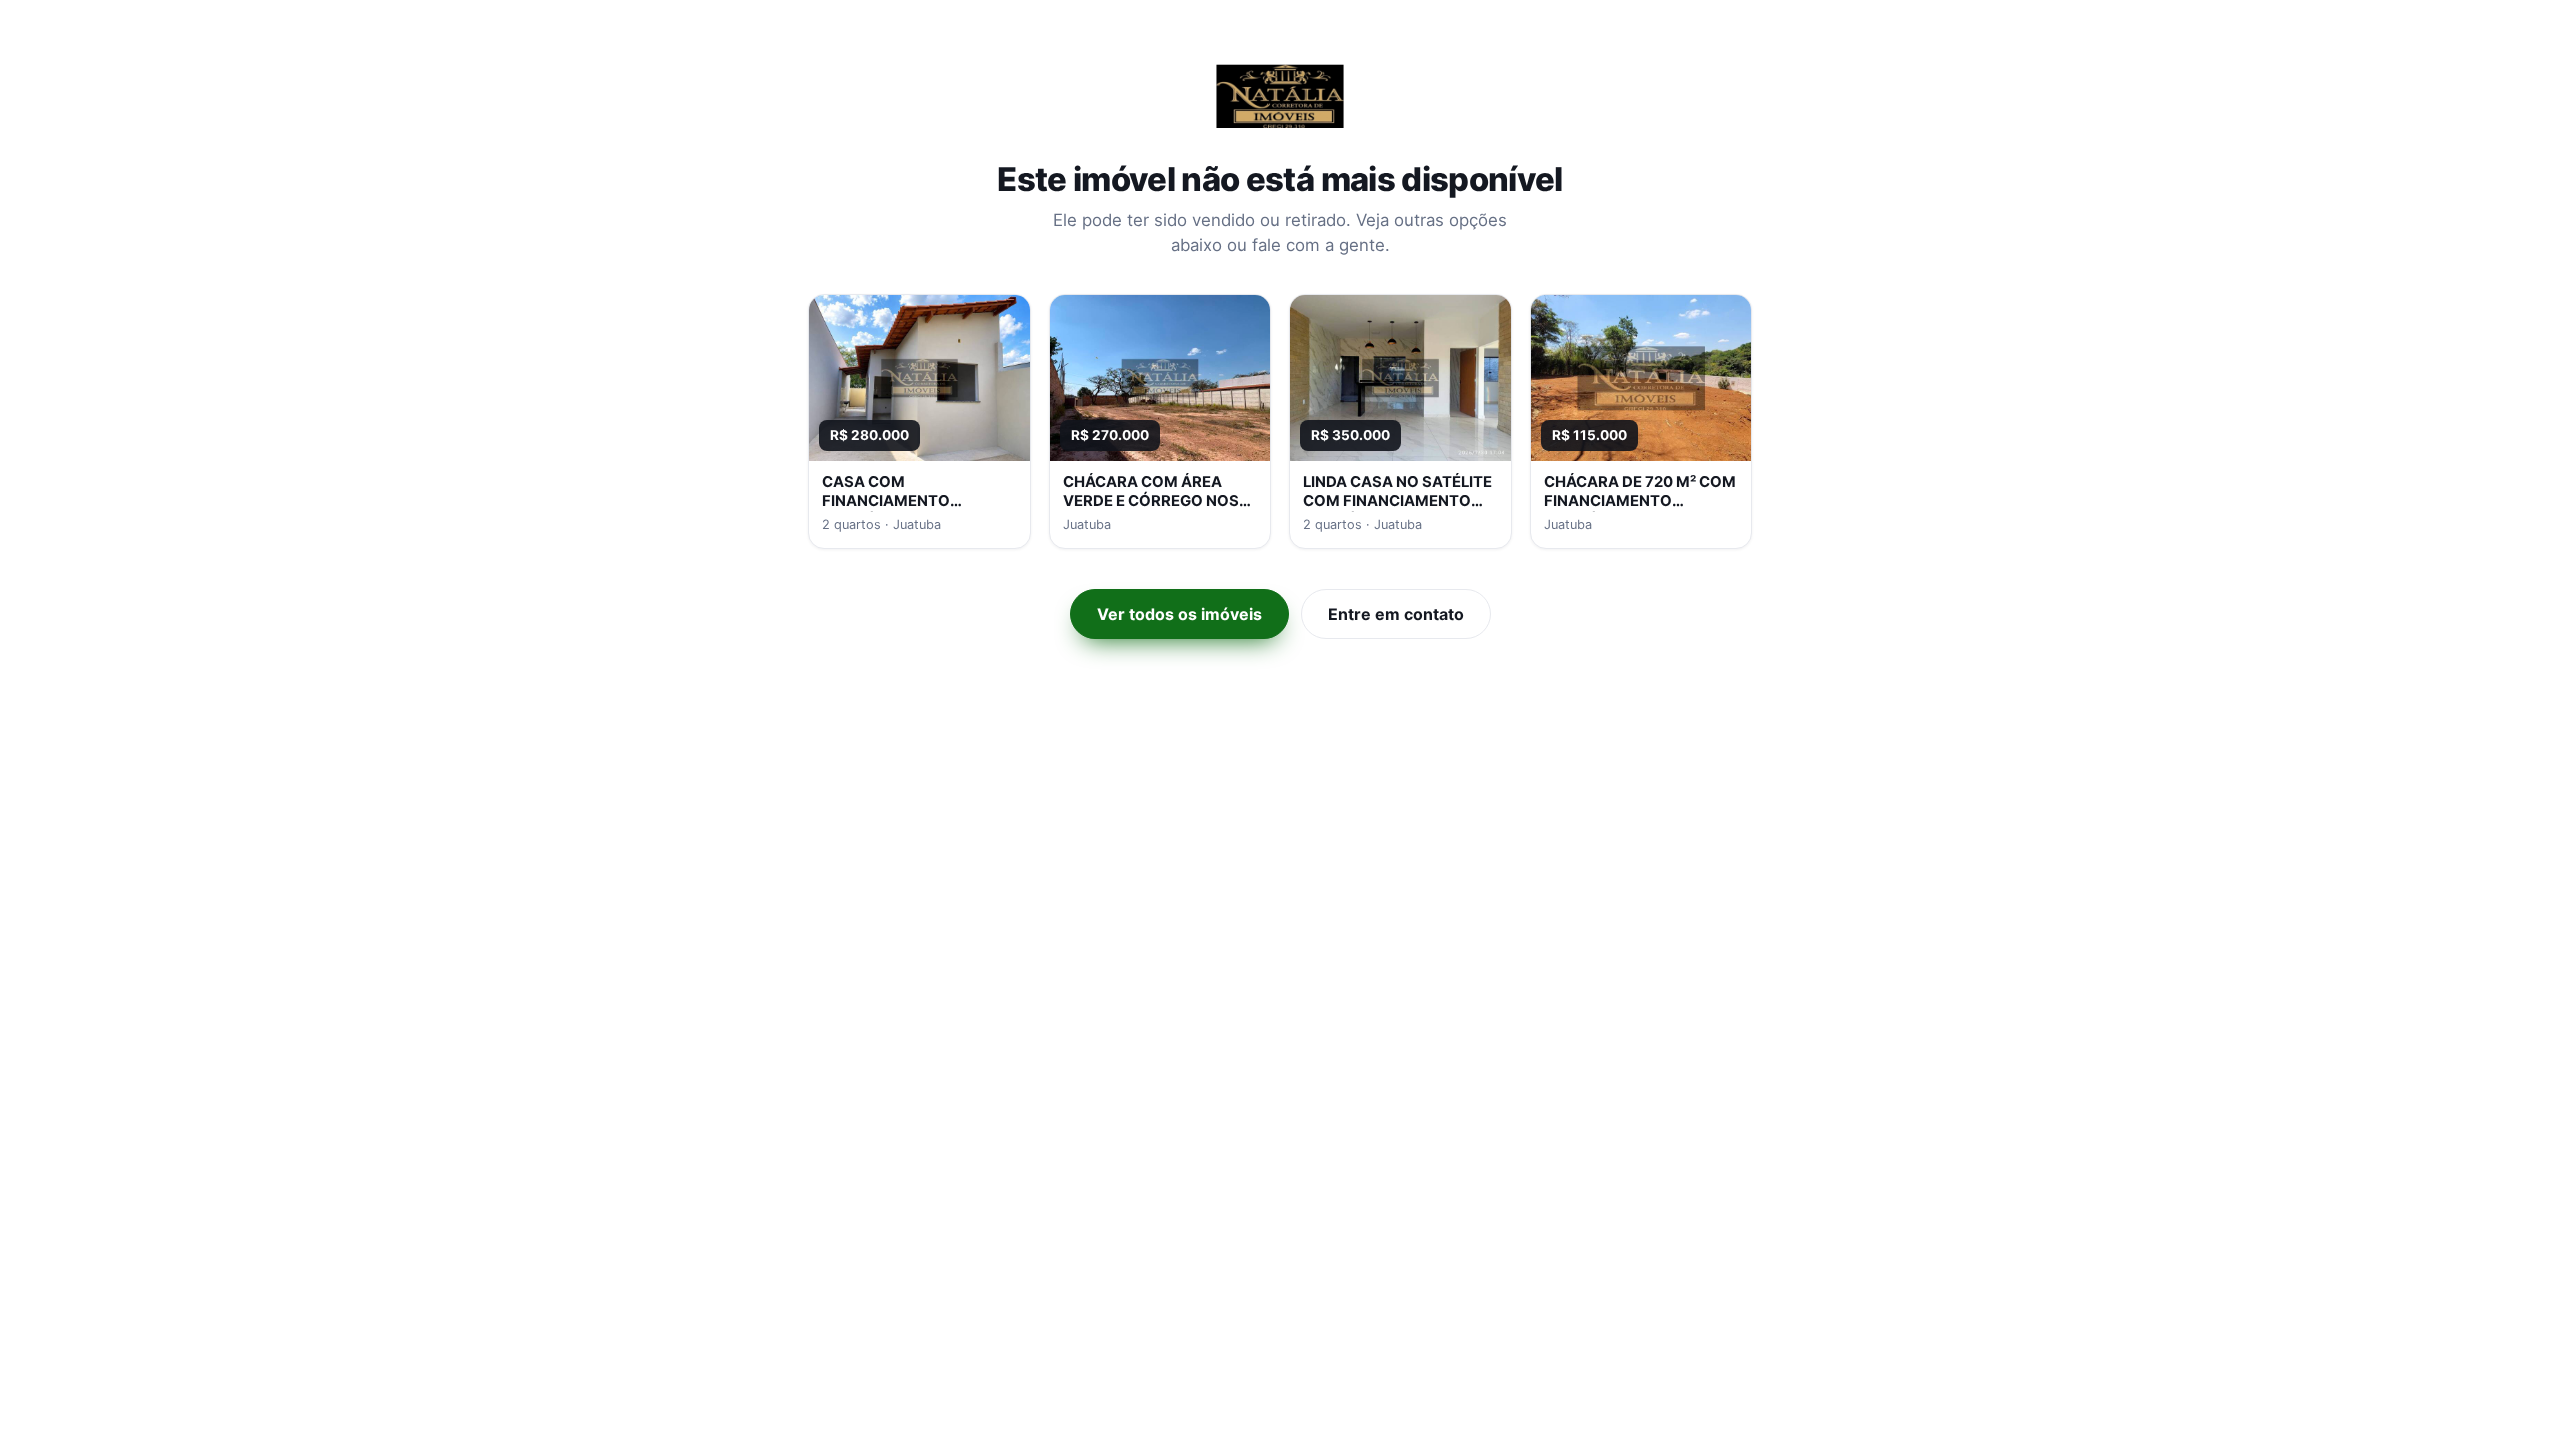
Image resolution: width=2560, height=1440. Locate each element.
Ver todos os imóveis (1179, 614)
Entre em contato (1396, 614)
